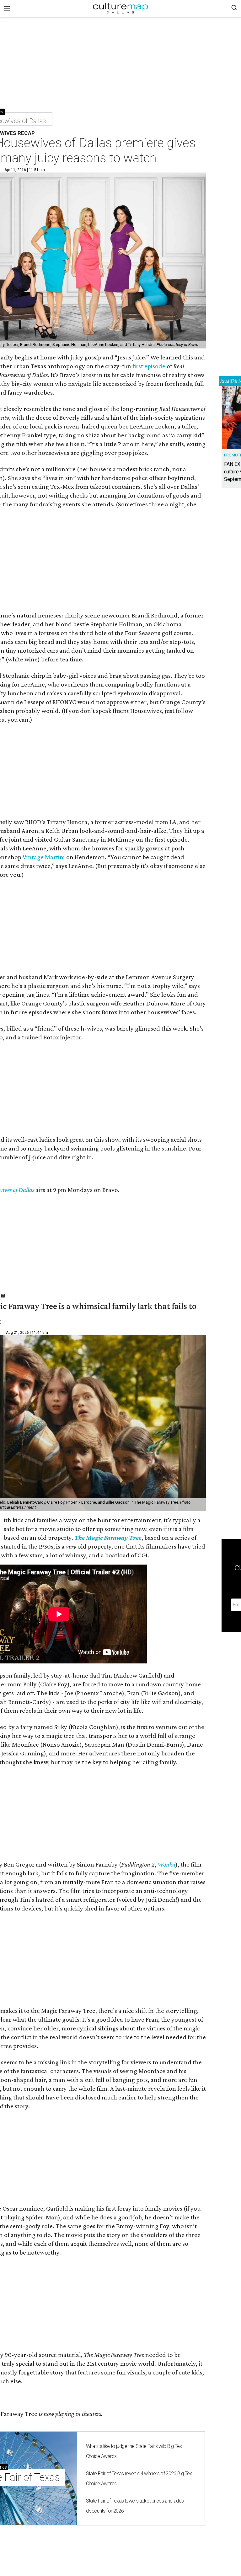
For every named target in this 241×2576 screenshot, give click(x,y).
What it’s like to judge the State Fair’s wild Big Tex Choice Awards (134, 2451)
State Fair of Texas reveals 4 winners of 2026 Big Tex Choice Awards (139, 2479)
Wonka (166, 1864)
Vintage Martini (44, 857)
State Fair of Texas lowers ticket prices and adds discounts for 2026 (135, 2506)
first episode (149, 366)
